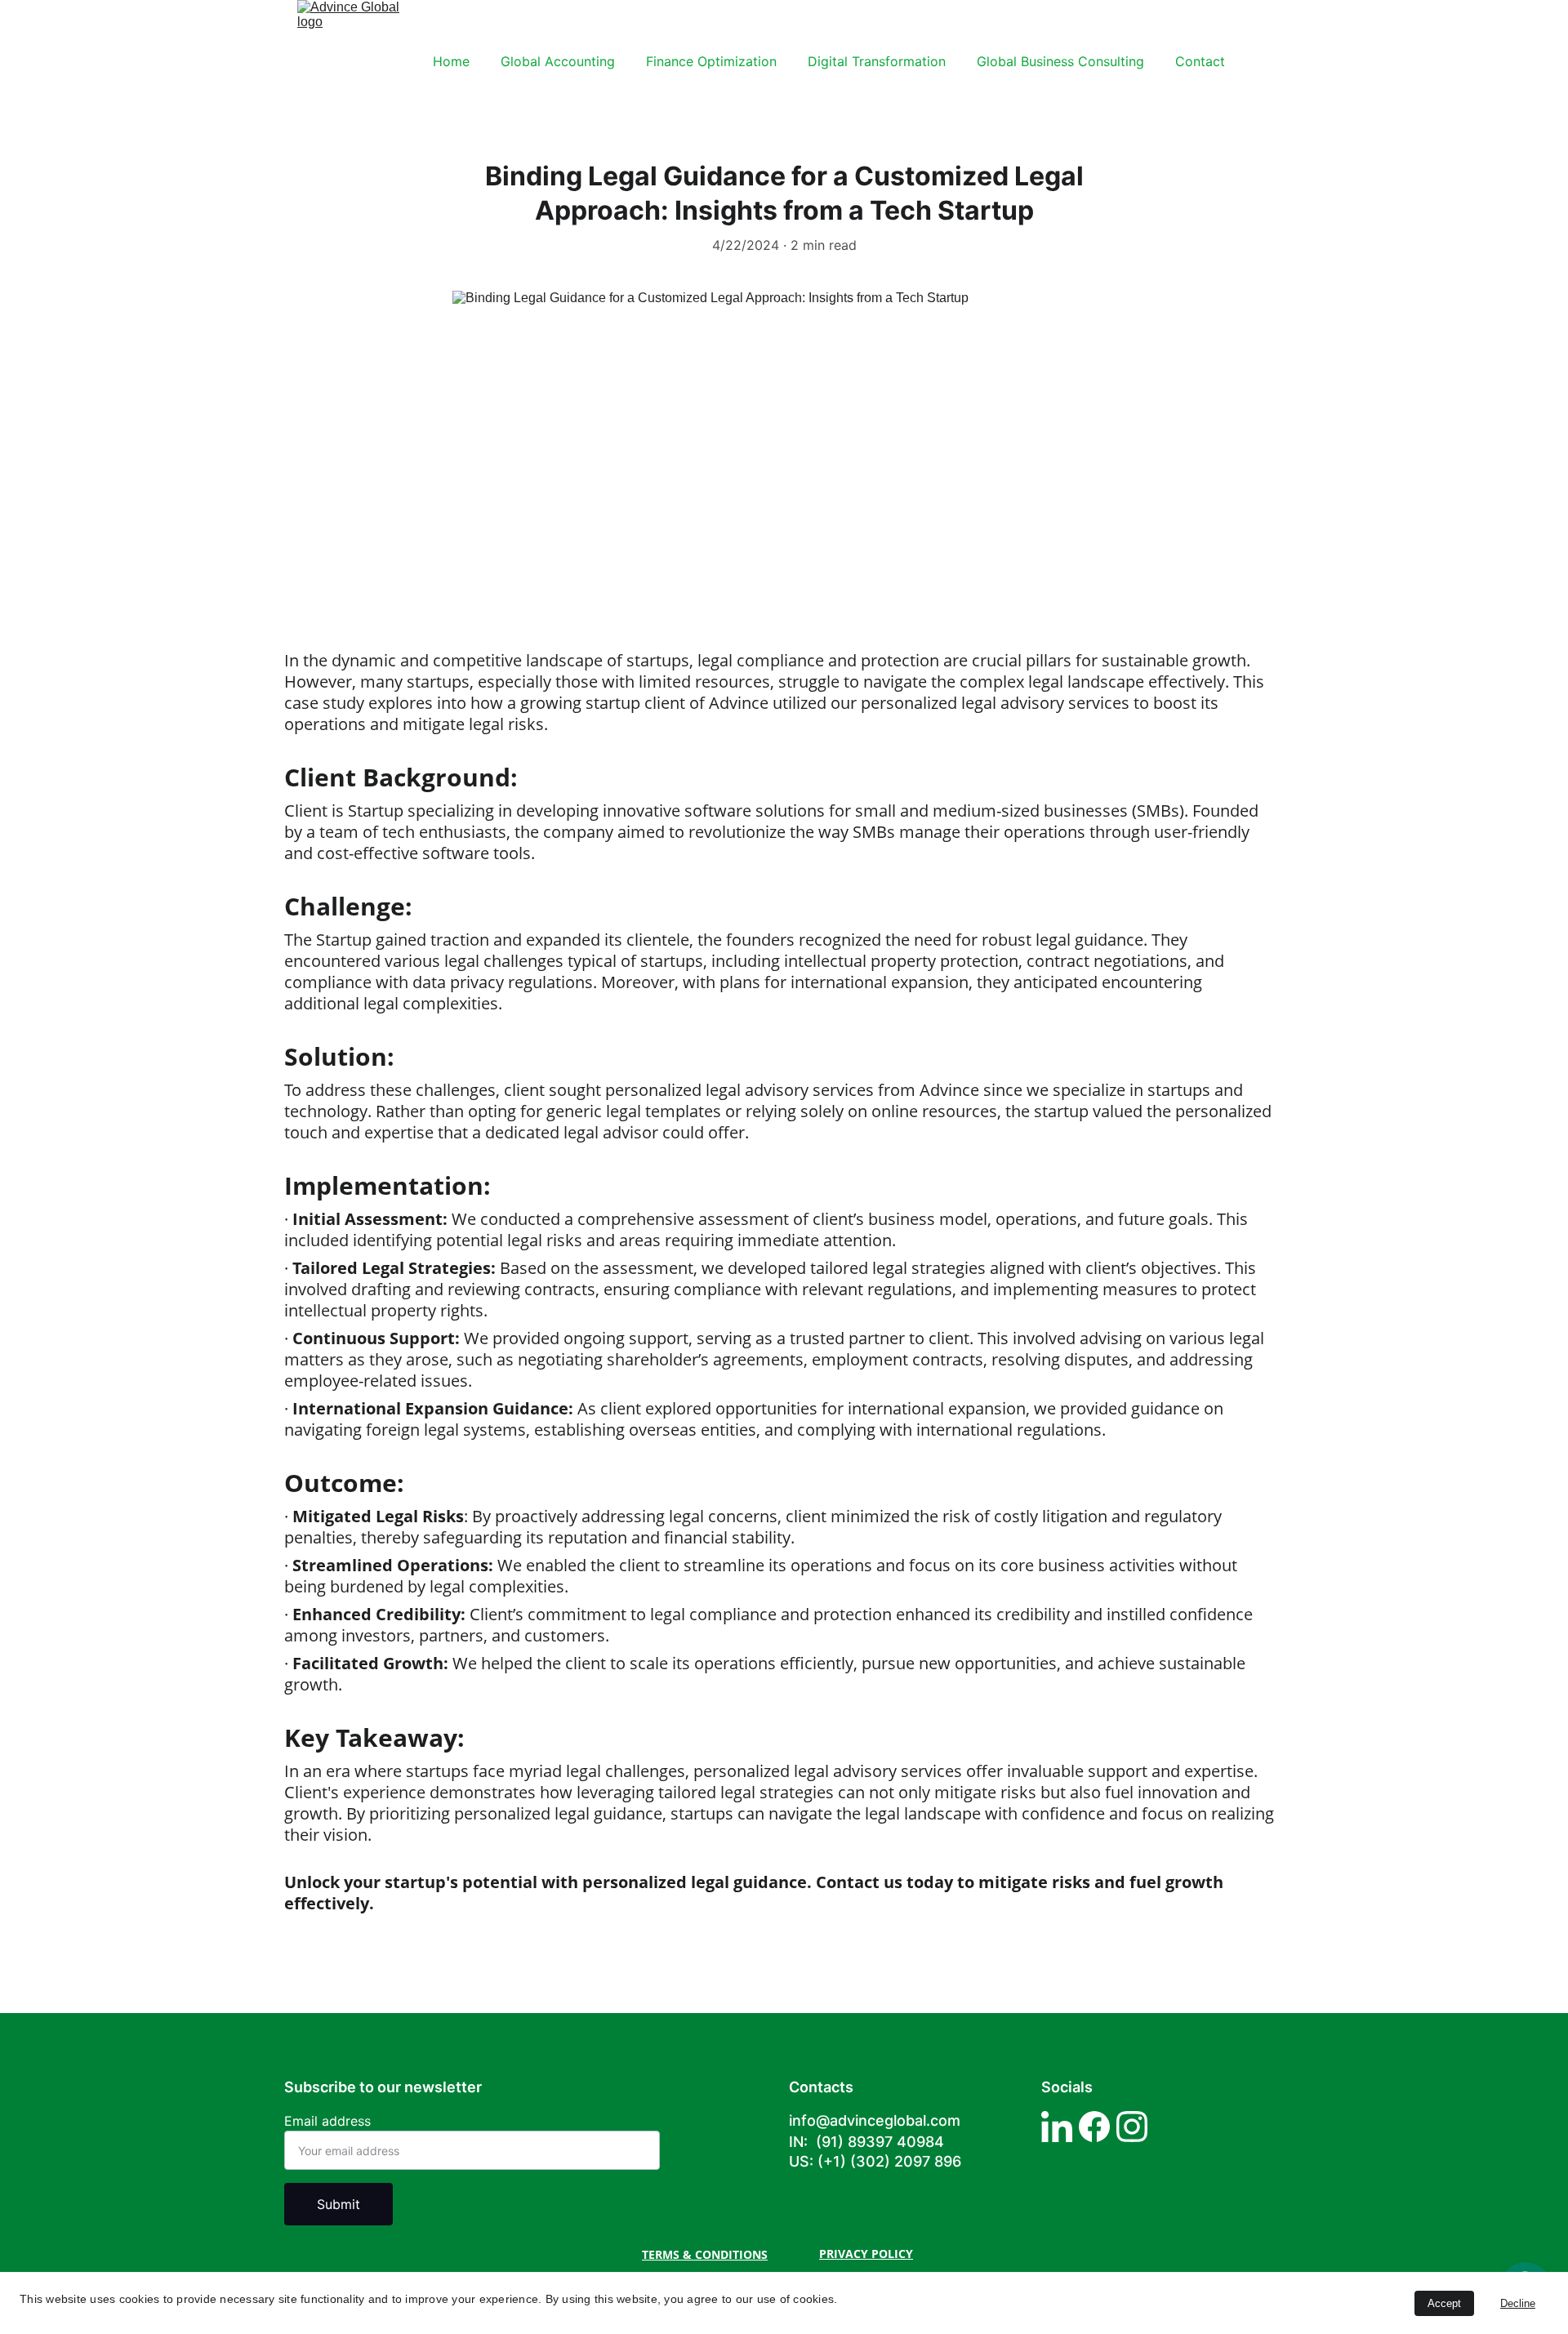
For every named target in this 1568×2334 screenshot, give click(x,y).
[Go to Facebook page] (1094, 2127)
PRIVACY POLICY (866, 2254)
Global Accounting (558, 61)
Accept (1444, 2303)
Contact (1200, 61)
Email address (327, 2121)
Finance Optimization (711, 61)
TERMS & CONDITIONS (705, 2254)
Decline (1518, 2303)
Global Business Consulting (1060, 61)
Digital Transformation (877, 61)
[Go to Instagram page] (1132, 2127)
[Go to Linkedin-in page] (1057, 2127)
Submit (339, 2204)
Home (451, 61)
